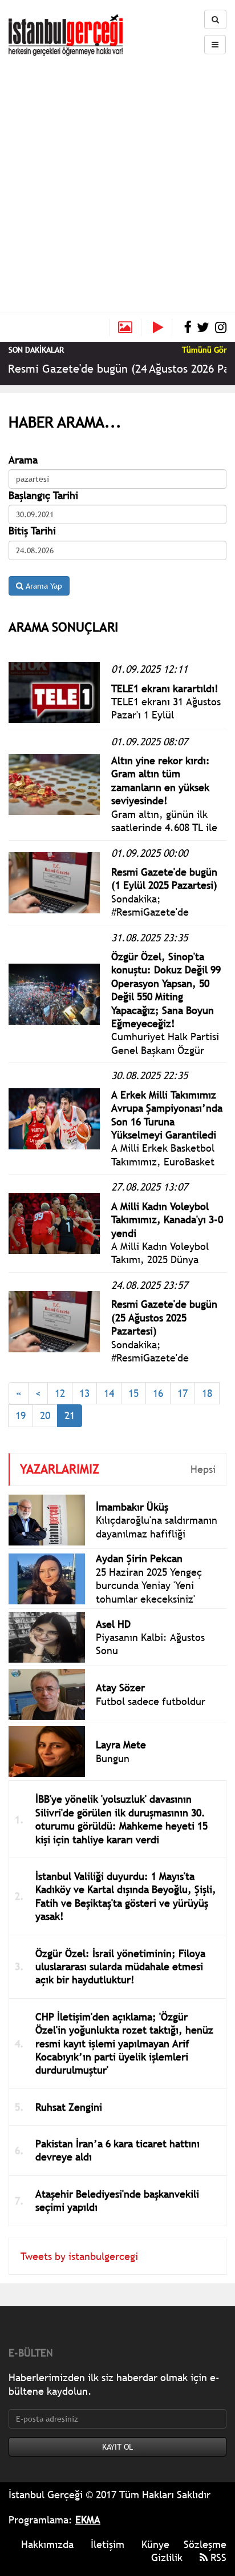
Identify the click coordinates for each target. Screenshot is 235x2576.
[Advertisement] (117, 179)
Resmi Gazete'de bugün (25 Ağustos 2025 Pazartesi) (164, 1317)
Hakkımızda (47, 2544)
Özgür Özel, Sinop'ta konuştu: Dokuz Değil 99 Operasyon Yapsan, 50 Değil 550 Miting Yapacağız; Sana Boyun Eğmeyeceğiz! (166, 990)
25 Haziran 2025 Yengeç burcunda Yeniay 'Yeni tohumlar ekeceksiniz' (149, 1585)
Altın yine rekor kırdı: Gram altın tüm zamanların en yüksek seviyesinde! (161, 780)
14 (109, 1393)
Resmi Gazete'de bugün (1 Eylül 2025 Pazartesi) (164, 878)
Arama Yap (43, 586)
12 (60, 1393)
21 (70, 1415)
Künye (155, 2544)
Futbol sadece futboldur (151, 1701)
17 (183, 1393)
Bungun (113, 1758)
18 (207, 1393)
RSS (217, 2557)
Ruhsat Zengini (69, 2107)
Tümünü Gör (204, 350)
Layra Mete (121, 1745)
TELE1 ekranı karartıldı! (165, 688)
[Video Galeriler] (163, 328)
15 (133, 1393)
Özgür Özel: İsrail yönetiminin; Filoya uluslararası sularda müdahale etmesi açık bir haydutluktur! (120, 1967)
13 (84, 1393)
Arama (23, 460)
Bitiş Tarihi (32, 531)
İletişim (108, 2544)
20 (45, 1415)
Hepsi (203, 1469)
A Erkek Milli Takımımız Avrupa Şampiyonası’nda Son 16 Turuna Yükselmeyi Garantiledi (167, 1115)
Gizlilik (167, 2557)
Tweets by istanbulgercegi (79, 2256)
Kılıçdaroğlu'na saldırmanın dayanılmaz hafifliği (157, 1527)
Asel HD (113, 1624)
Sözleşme (205, 2544)
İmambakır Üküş (132, 1507)
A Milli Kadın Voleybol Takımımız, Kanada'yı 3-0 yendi (167, 1220)
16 (158, 1393)
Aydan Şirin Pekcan (139, 1558)
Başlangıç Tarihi (43, 495)
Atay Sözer (120, 1688)
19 (21, 1415)
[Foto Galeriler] (125, 328)
